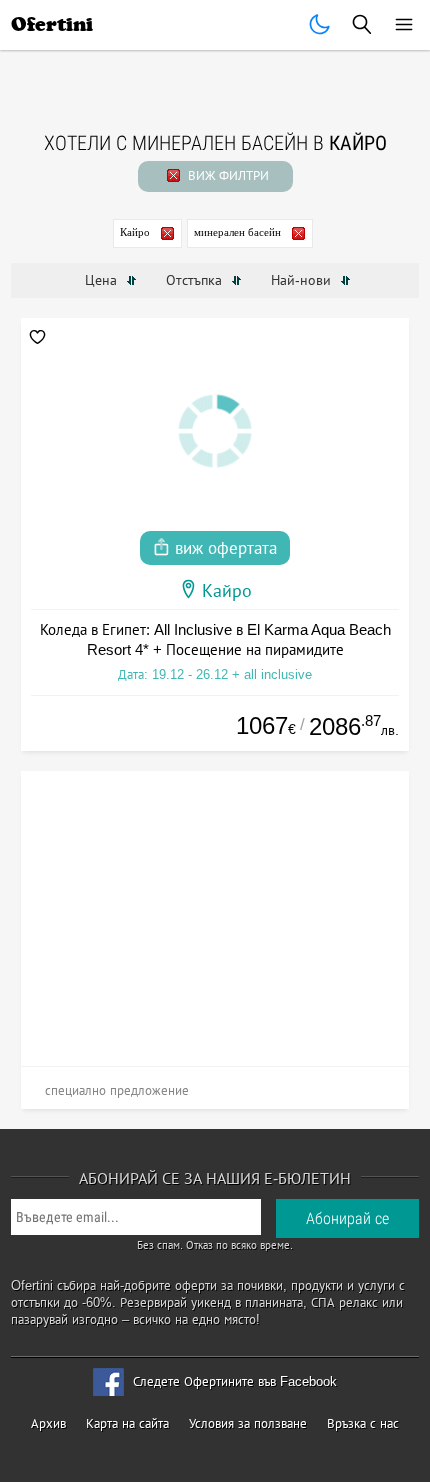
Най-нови (303, 280)
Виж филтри (226, 175)
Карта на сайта (127, 1423)
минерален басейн (237, 232)
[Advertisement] (215, 911)
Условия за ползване (248, 1423)
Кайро (135, 232)
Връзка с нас (363, 1423)
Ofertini (52, 24)
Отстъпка (196, 280)
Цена (103, 280)
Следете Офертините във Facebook (235, 1381)
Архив (48, 1423)
